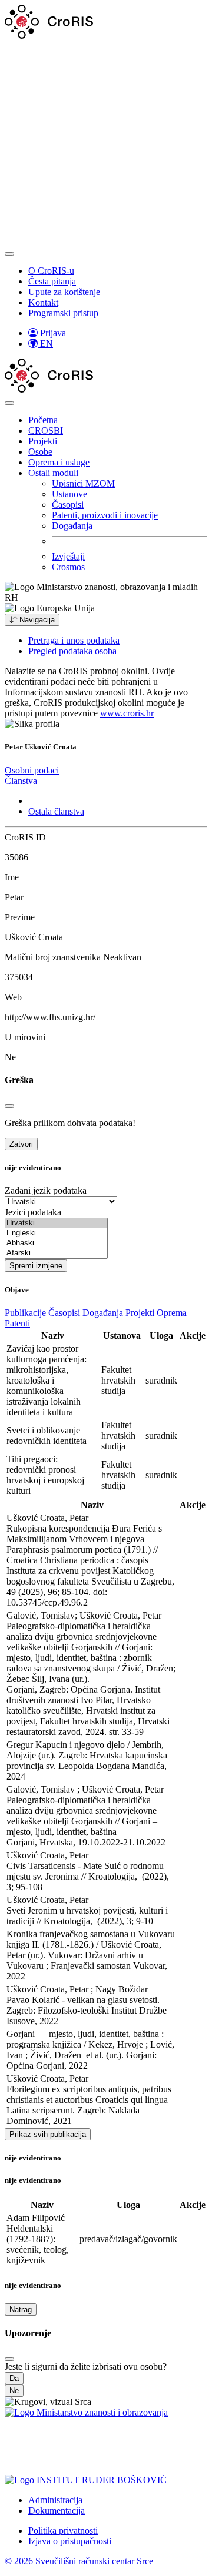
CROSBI (46, 431)
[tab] (32, 770)
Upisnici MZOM (83, 483)
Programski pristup (63, 313)
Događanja (72, 526)
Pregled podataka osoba (72, 651)
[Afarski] (56, 1253)
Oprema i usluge (59, 462)
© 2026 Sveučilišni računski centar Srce (79, 2561)
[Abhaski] (56, 1243)
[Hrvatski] (56, 1223)
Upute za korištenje (64, 292)
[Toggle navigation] (9, 254)
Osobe (40, 452)
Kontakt (43, 302)
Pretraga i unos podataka (74, 640)
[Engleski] (56, 1233)
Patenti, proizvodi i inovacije (105, 515)
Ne (14, 2391)
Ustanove (69, 494)
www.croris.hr (127, 713)
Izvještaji (68, 556)
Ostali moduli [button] (53, 473)
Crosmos (68, 567)
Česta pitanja (52, 281)
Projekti (43, 441)
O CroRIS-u (51, 271)
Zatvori (21, 1144)
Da (14, 2378)
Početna (43, 420)
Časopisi (68, 505)
